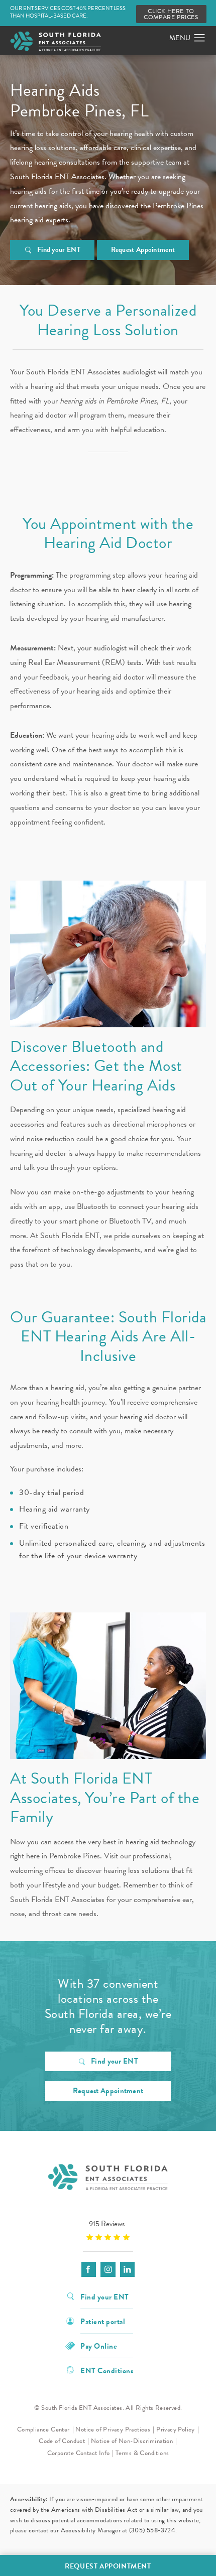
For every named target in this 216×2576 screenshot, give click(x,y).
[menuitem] (89, 2269)
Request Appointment (143, 250)
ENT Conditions (107, 2370)
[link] (108, 2230)
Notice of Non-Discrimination (132, 2441)
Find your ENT (59, 250)
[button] (200, 38)
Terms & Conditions (142, 2453)
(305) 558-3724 (152, 2530)
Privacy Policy (176, 2429)
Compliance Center (43, 2429)
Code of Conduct (62, 2441)
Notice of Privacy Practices (113, 2429)
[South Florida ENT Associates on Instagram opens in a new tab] (108, 2269)
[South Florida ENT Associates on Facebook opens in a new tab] (89, 2269)
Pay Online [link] (99, 2345)
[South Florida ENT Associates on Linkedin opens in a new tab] (127, 2269)
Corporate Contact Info (79, 2453)
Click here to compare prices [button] (171, 14)
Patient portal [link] (103, 2321)
